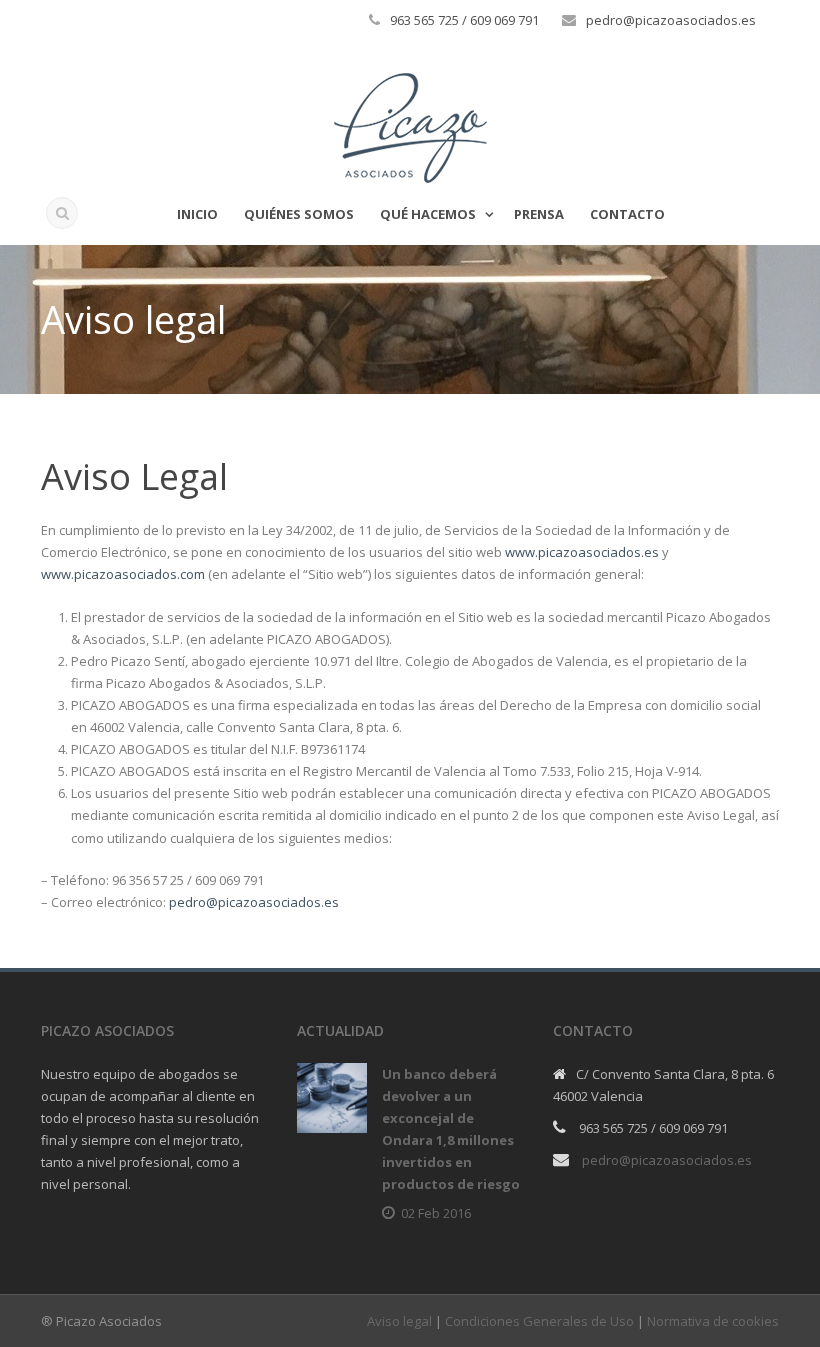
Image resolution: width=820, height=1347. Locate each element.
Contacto (627, 214)
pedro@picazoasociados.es (254, 902)
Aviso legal (399, 1321)
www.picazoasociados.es (582, 552)
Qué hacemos (428, 214)
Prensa (539, 214)
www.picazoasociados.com (123, 574)
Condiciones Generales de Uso (539, 1321)
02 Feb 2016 (436, 1213)
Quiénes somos (299, 214)
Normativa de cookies (713, 1321)
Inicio (197, 214)
